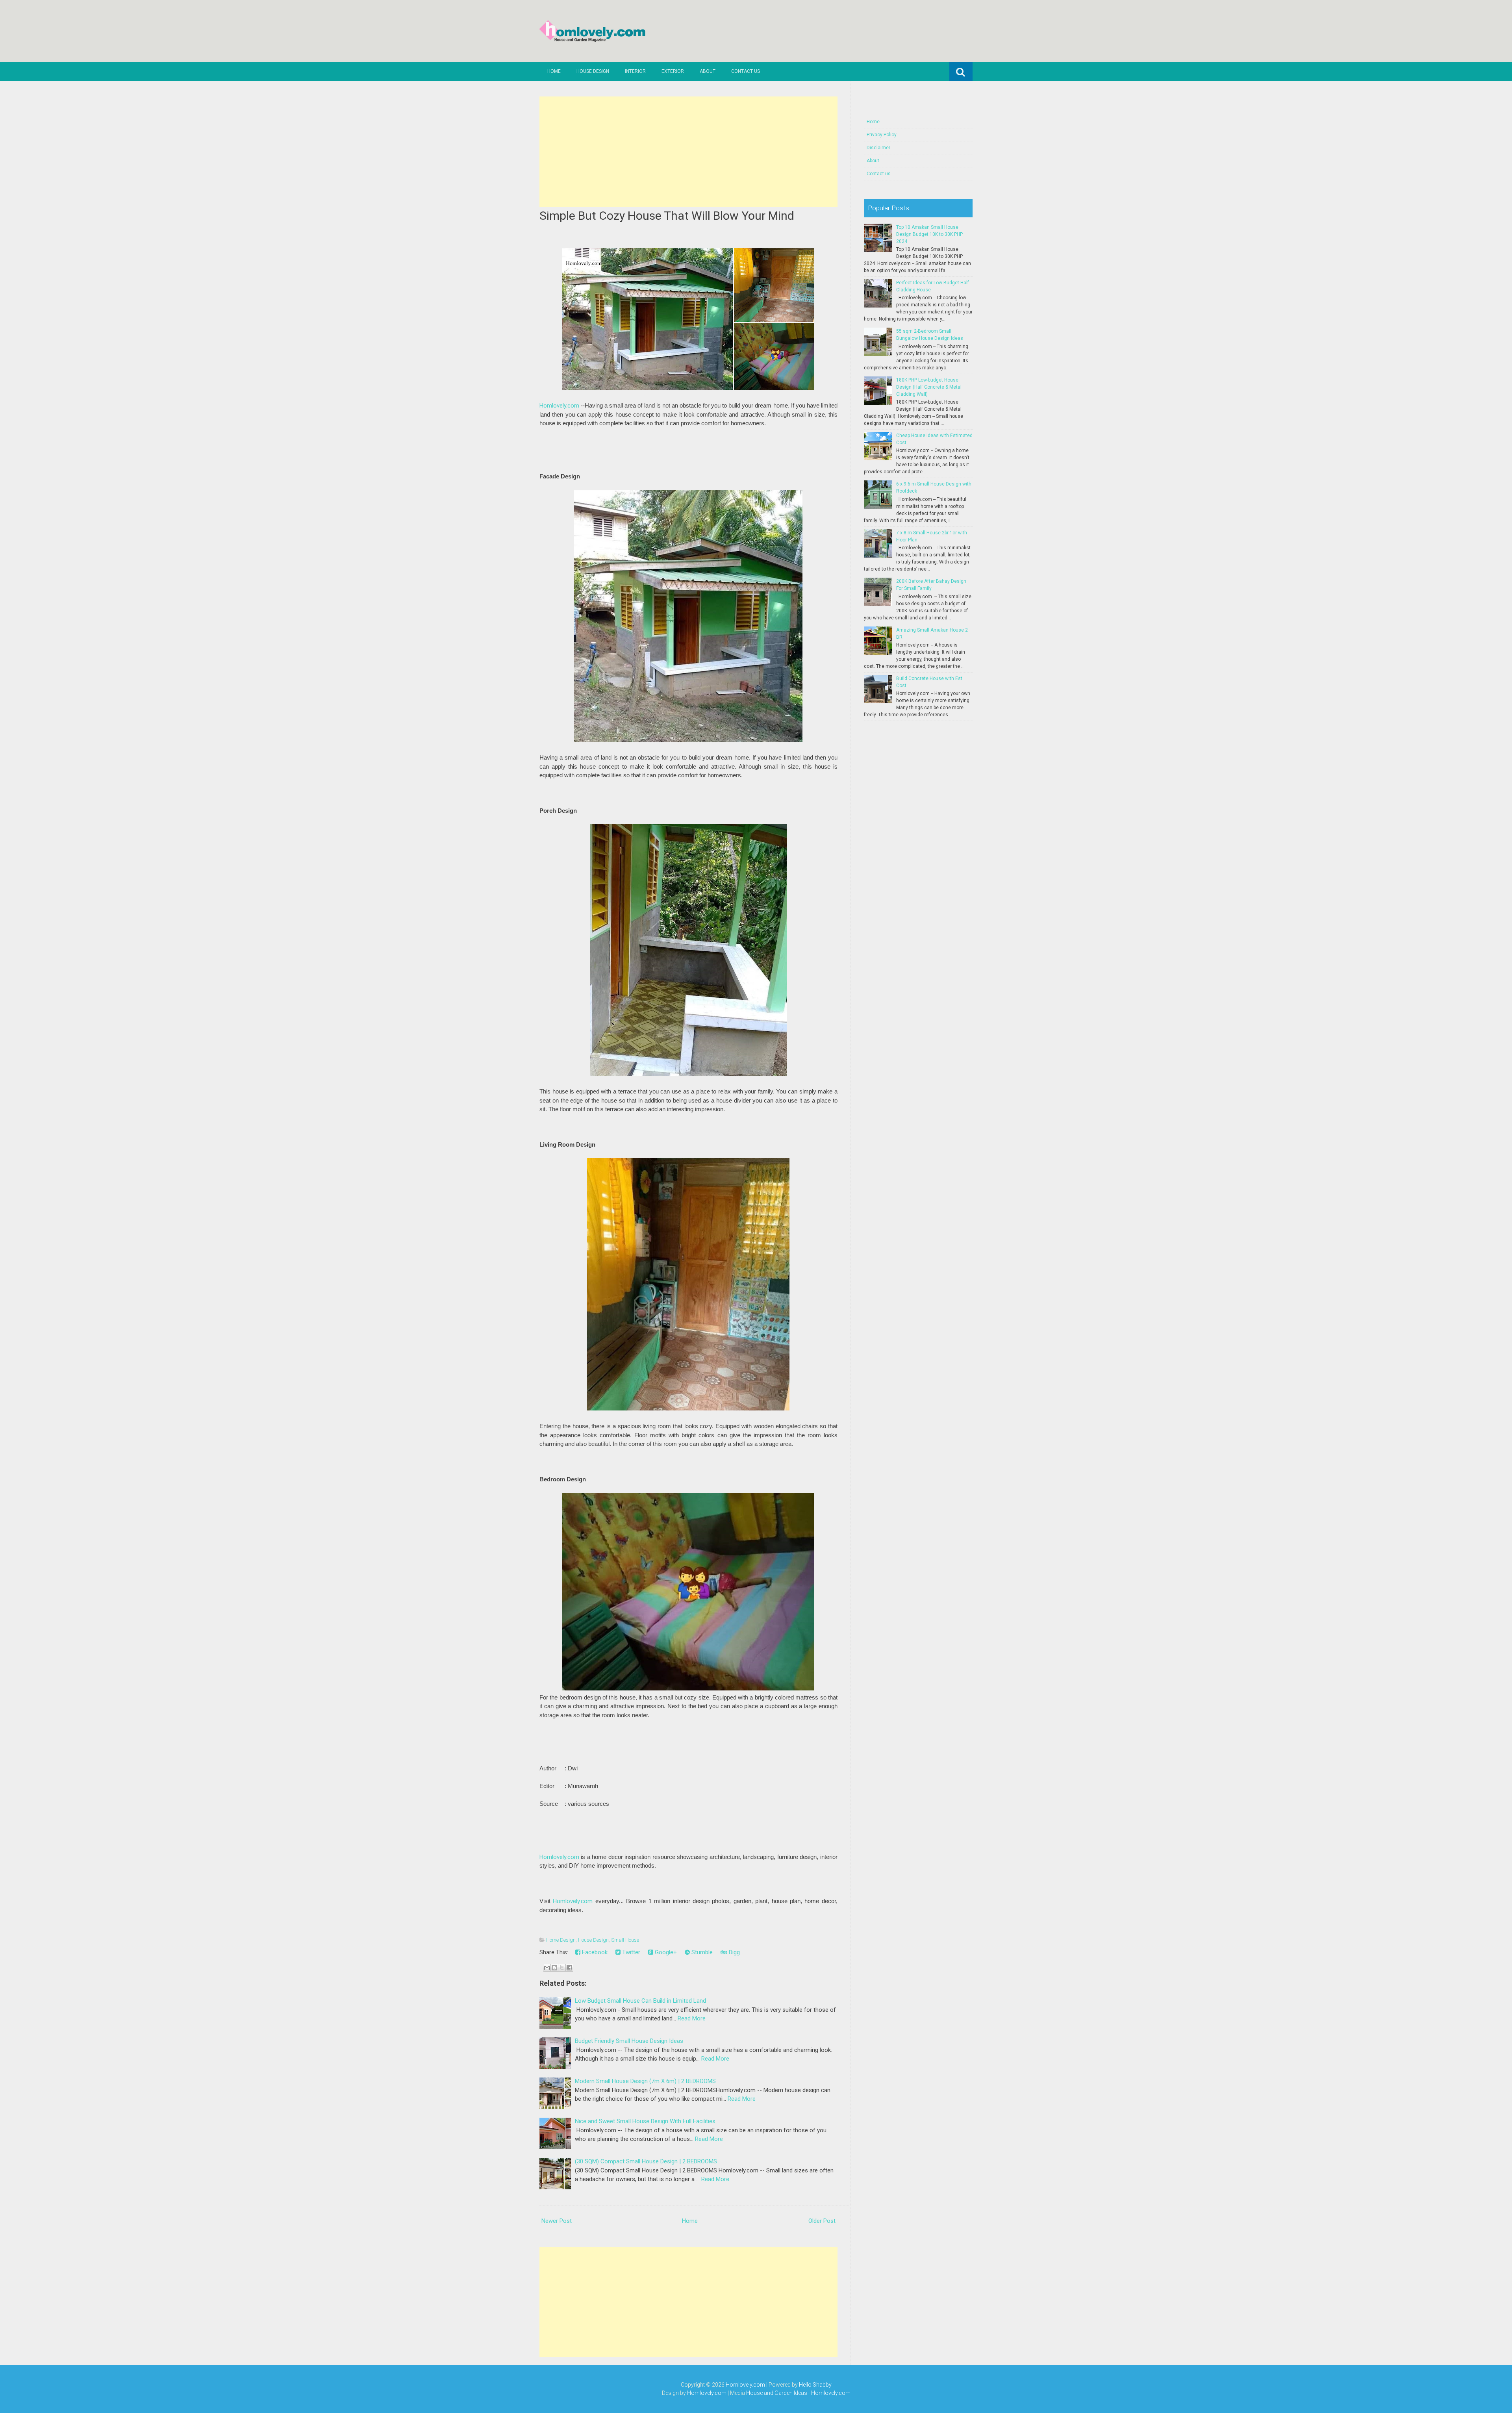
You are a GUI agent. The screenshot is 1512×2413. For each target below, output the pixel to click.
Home (554, 71)
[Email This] (547, 1968)
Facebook (594, 1952)
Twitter (630, 1952)
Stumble (701, 1952)
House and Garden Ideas (777, 2393)
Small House (625, 1940)
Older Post (822, 2221)
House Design (593, 71)
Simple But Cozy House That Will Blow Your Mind (667, 216)
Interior (635, 71)
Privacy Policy (882, 135)
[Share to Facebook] (569, 1968)
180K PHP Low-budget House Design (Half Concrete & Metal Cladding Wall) (929, 387)
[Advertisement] (688, 152)
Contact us (746, 71)
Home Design (561, 1940)
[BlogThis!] (554, 1968)
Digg (734, 1952)
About (708, 71)
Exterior (673, 71)
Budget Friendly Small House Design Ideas (629, 2041)
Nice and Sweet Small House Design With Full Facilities (645, 2121)
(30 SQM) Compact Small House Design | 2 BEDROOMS (646, 2161)
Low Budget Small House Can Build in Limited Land (640, 2001)
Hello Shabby (815, 2385)
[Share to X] (562, 1968)
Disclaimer (878, 148)
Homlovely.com (559, 406)
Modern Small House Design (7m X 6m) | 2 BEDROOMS (645, 2081)
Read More (692, 2018)
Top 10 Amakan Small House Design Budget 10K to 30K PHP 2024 (929, 234)
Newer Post (557, 2221)
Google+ (665, 1952)
